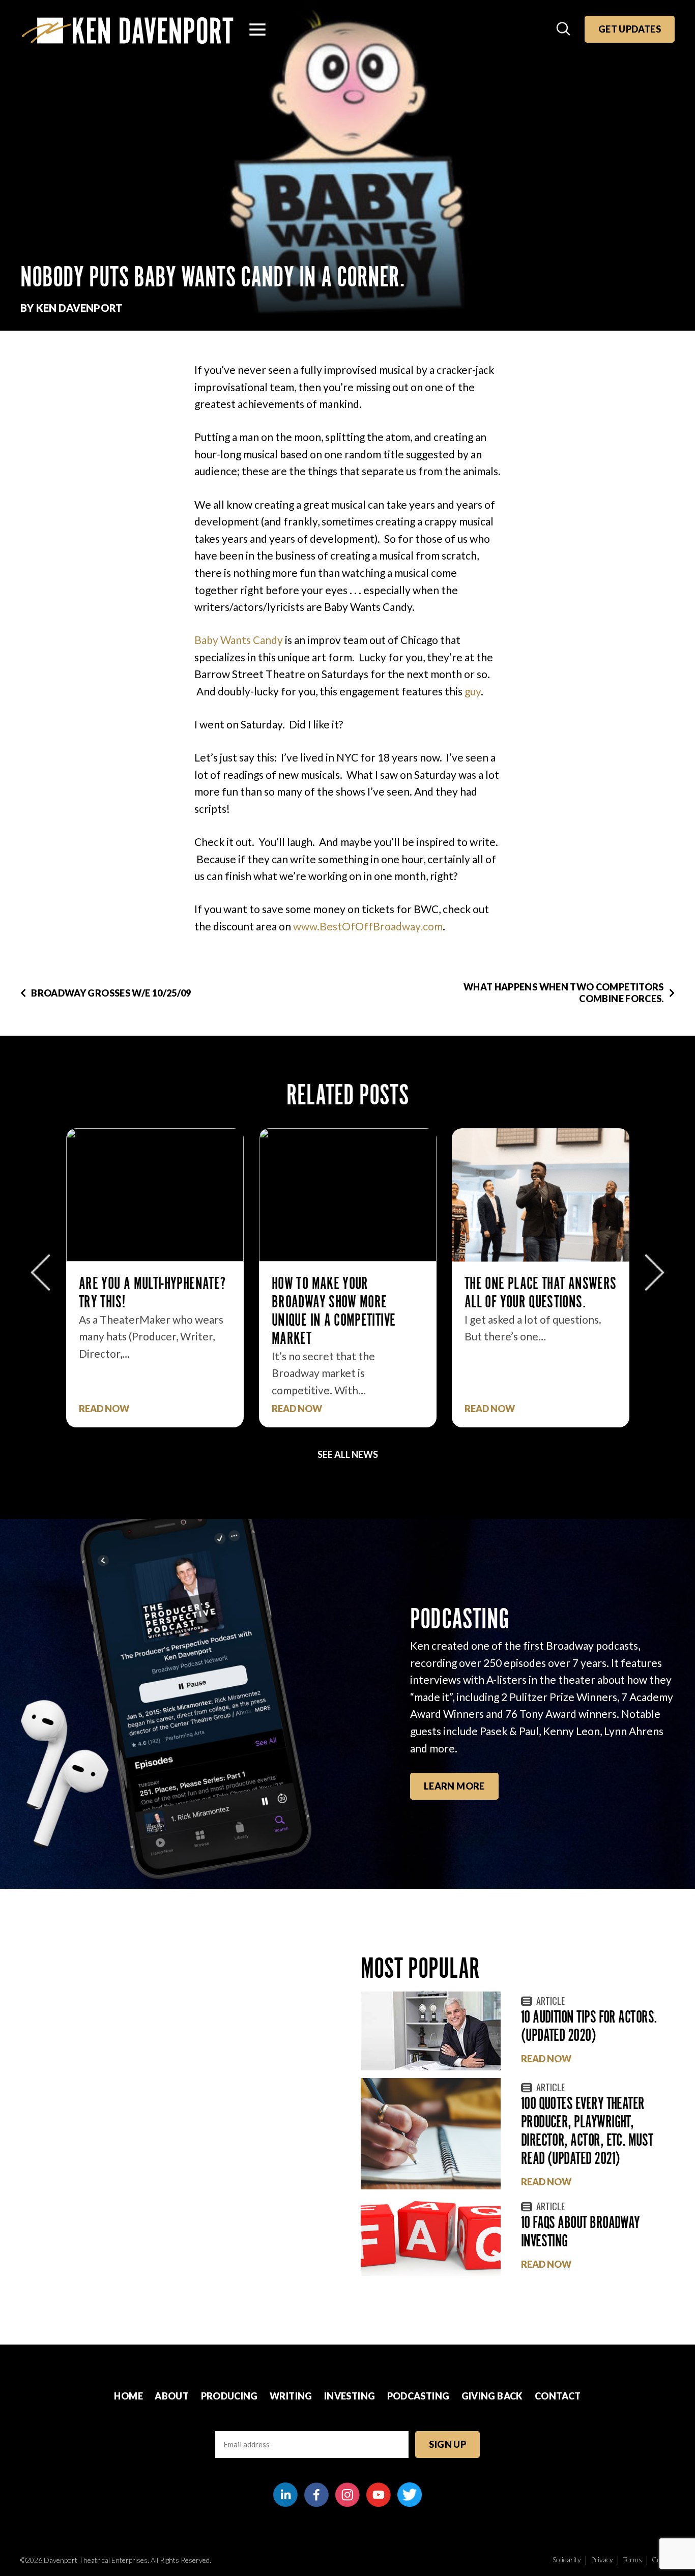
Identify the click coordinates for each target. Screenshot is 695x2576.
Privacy (602, 2559)
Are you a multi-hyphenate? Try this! (152, 1292)
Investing (350, 2396)
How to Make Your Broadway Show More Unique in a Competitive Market (334, 1311)
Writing (291, 2396)
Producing (229, 2396)
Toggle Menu (257, 30)
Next (655, 1272)
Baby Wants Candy (239, 640)
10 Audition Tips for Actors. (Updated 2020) (589, 2026)
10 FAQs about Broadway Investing (581, 2231)
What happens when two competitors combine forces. (564, 993)
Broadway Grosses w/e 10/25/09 (111, 993)
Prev (40, 1272)
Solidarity (567, 2559)
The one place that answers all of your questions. (540, 1292)
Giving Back (492, 2396)
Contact (558, 2396)
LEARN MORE (454, 1786)
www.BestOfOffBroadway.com (368, 926)
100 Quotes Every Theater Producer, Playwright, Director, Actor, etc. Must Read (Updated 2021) (587, 2131)
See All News (348, 1454)
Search (564, 30)
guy (473, 691)
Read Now (104, 1409)
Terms (632, 2559)
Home (128, 2396)
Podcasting (418, 2396)
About (172, 2396)
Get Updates (630, 29)
